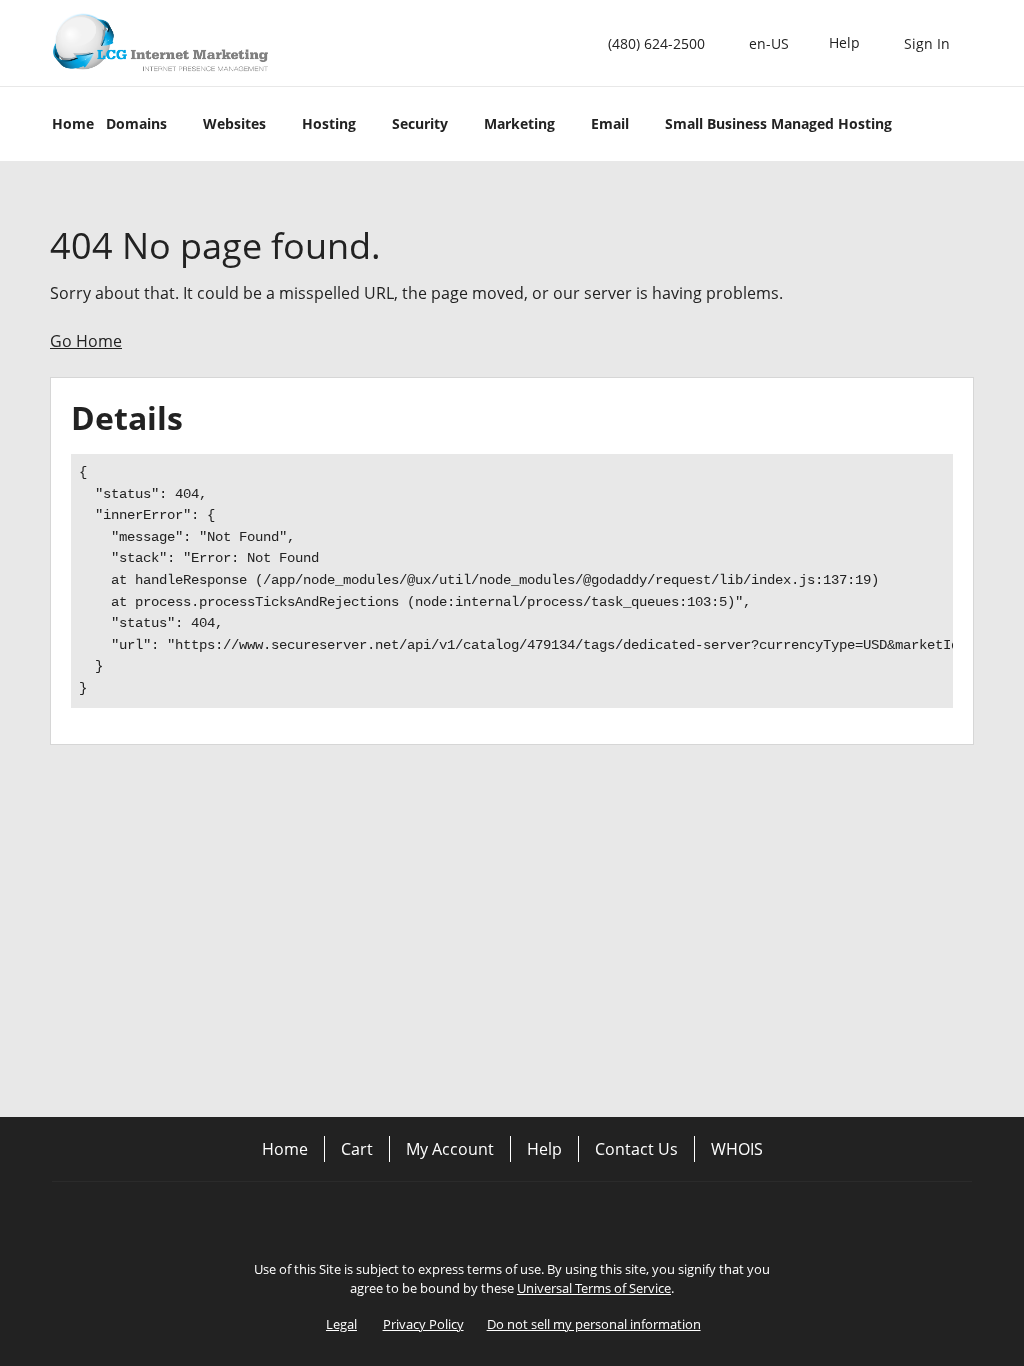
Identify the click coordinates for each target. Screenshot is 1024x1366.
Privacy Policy (423, 1324)
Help (544, 1149)
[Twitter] (512, 1216)
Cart (357, 1149)
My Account (450, 1149)
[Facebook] (456, 1216)
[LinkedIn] (568, 1216)
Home (285, 1149)
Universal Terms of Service (594, 1288)
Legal (341, 1324)
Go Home (86, 341)
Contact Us (636, 1149)
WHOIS (737, 1149)
